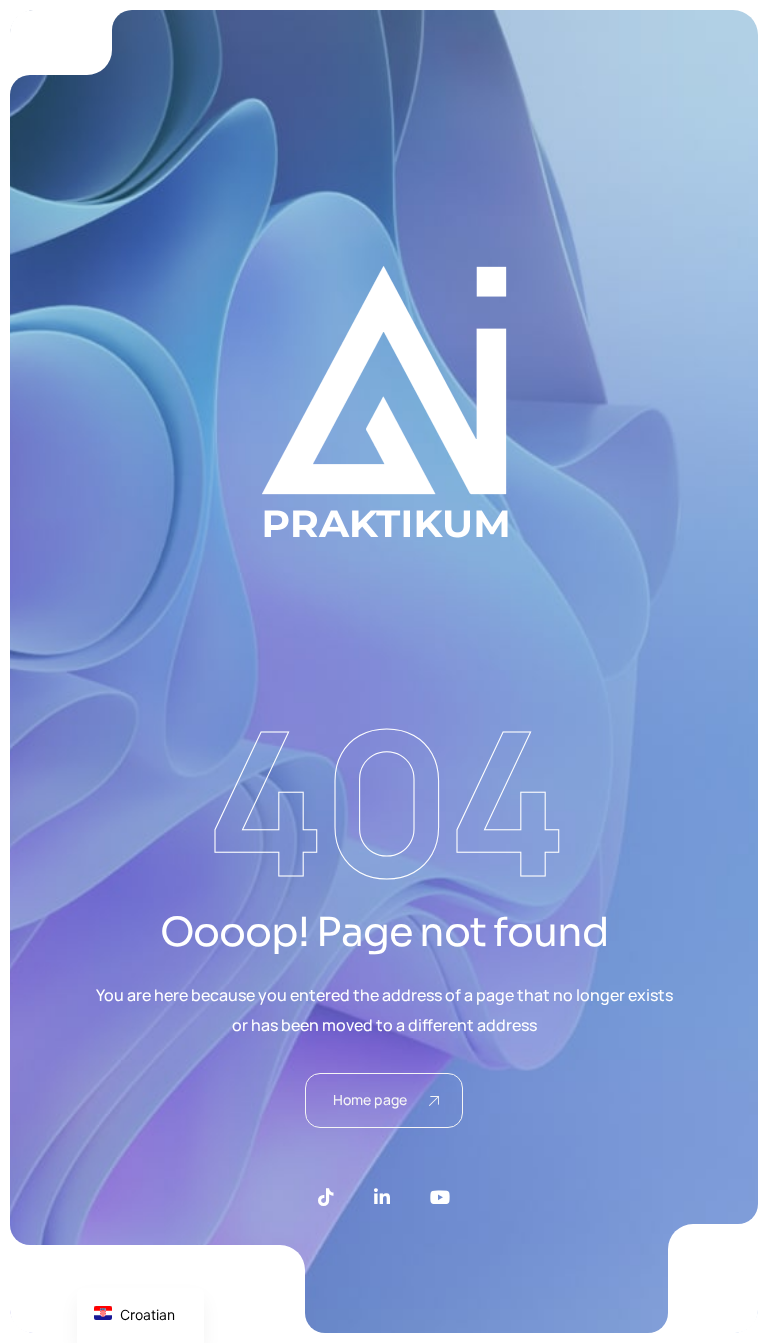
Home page (370, 1099)
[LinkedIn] (382, 1197)
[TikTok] (326, 1197)
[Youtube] (440, 1197)
